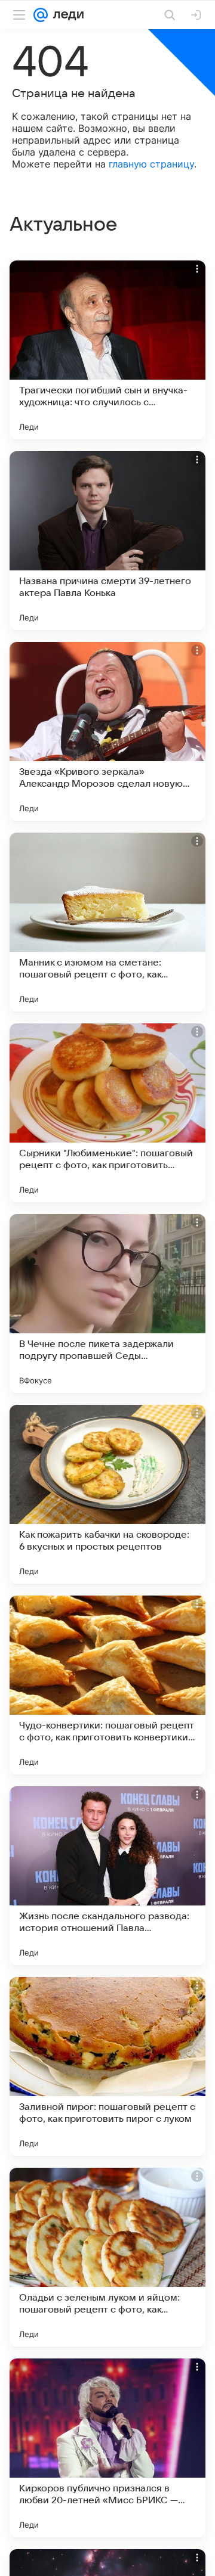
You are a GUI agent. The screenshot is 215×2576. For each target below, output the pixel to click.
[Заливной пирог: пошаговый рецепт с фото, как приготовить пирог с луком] (107, 2066)
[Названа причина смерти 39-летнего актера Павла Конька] (107, 541)
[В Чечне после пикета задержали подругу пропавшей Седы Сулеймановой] (107, 1303)
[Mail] (41, 15)
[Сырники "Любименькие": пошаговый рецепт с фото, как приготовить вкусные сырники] (107, 1113)
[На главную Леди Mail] (66, 15)
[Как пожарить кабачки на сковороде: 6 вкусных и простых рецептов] (107, 1494)
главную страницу (151, 164)
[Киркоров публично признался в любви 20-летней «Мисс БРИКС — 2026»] (107, 2448)
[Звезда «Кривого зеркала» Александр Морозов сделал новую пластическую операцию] (107, 731)
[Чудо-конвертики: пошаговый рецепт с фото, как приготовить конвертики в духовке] (107, 1685)
